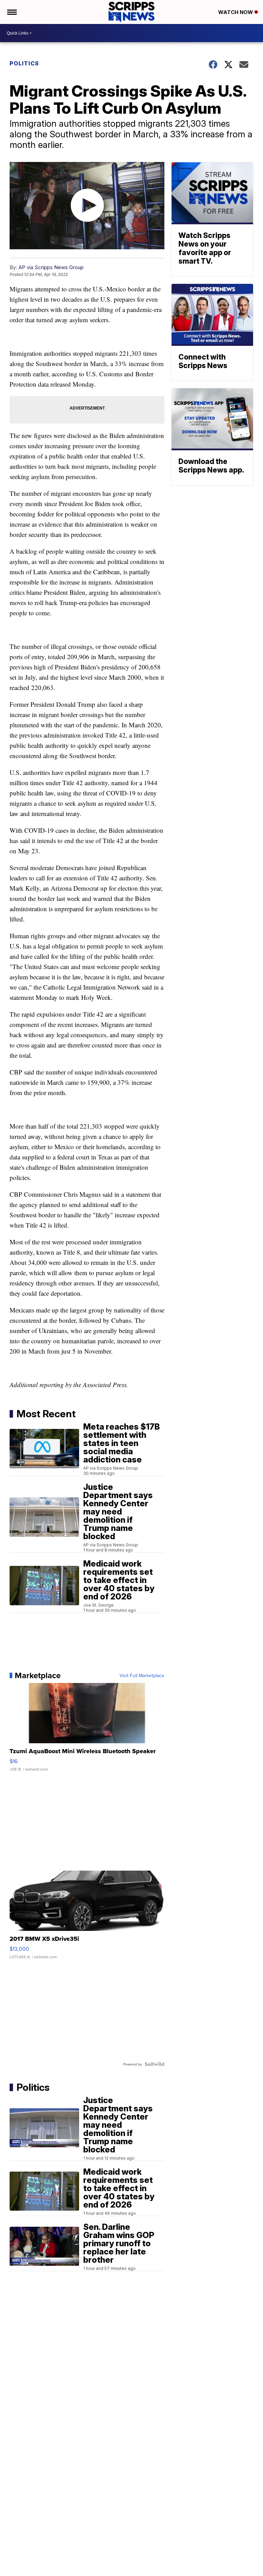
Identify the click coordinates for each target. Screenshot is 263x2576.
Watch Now (236, 12)
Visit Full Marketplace (142, 1675)
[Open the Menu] (11, 12)
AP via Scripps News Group (51, 267)
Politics (24, 63)
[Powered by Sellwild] (154, 2064)
